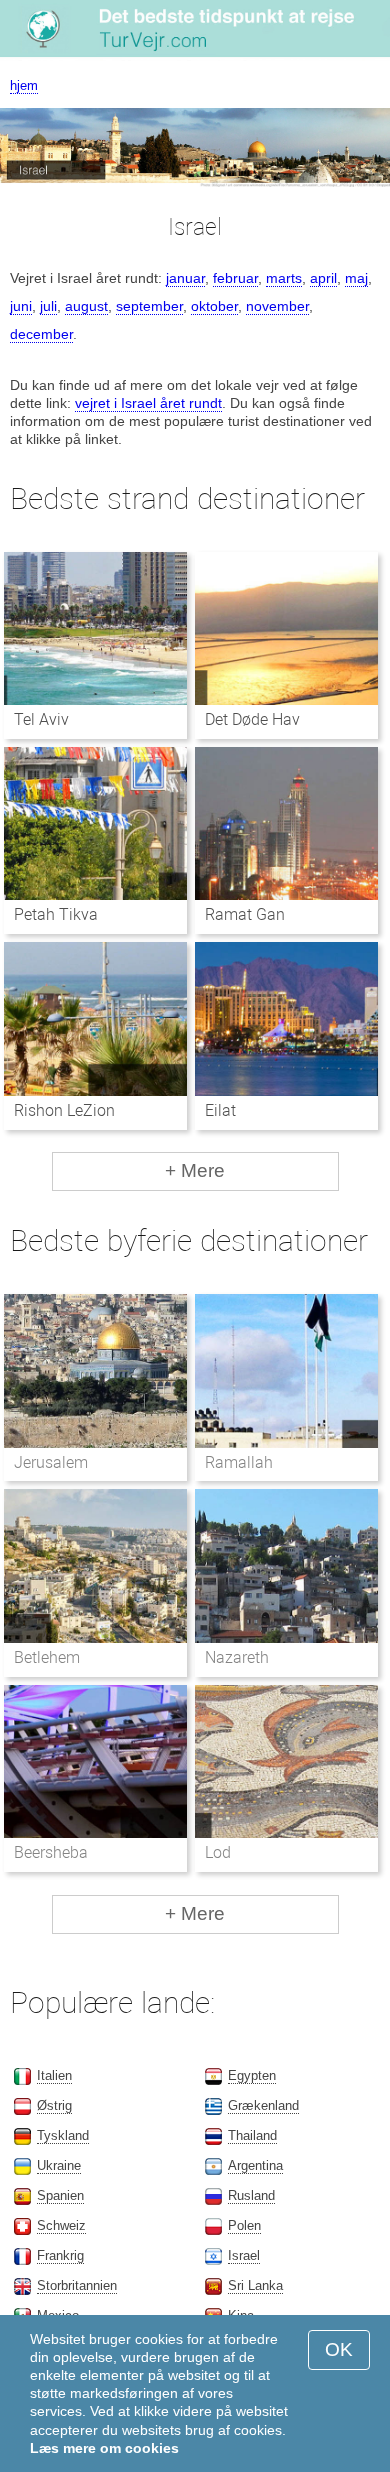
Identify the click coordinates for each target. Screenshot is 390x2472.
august (86, 306)
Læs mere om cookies (104, 2448)
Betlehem (47, 1657)
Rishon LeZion (64, 1110)
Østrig (54, 2105)
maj (356, 278)
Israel (244, 2255)
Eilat (220, 1110)
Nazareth (237, 1657)
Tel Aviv (41, 719)
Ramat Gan (245, 914)
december (41, 334)
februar (235, 278)
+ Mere (195, 1170)
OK (339, 2349)
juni (21, 306)
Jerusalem (51, 1462)
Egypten (252, 2075)
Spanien (60, 2195)
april (323, 278)
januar (185, 278)
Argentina (255, 2165)
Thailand (252, 2135)
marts (284, 278)
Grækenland (263, 2105)
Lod (218, 1852)
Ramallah (239, 1462)
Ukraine (59, 2165)
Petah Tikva (56, 914)
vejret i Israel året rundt (148, 403)
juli (48, 306)
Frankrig (60, 2255)
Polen (244, 2225)
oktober (214, 306)
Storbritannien (77, 2285)
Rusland (251, 2195)
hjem (24, 85)
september (149, 306)
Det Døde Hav (252, 719)
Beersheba (51, 1852)
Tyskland (63, 2135)
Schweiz (61, 2225)
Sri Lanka (255, 2285)
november (277, 306)
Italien (54, 2075)
